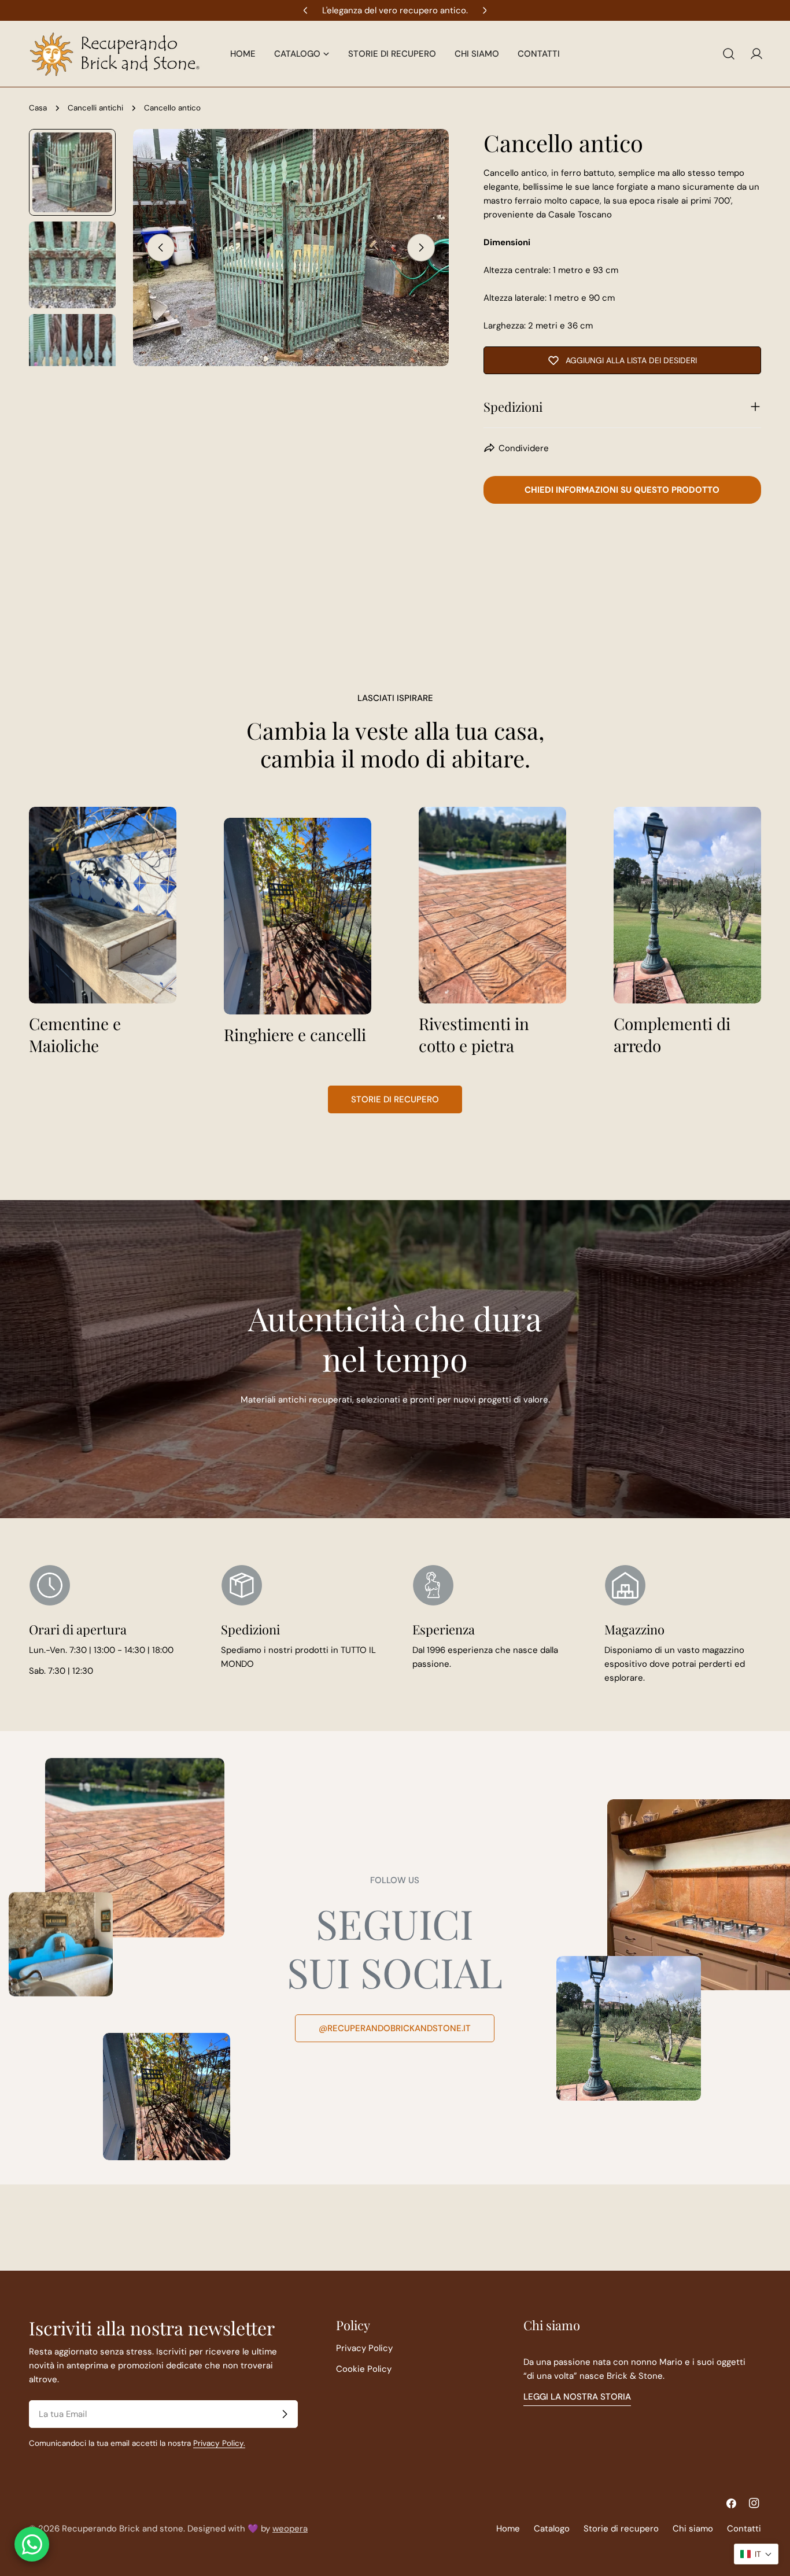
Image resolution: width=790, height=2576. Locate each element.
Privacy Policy (364, 2348)
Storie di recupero (395, 1099)
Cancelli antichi (95, 108)
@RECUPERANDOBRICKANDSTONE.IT (395, 2028)
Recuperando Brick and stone (123, 2529)
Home (508, 2529)
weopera (290, 2529)
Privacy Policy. (219, 2443)
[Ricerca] (729, 54)
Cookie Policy (364, 2369)
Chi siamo (693, 2529)
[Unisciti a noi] (285, 2414)
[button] (756, 2554)
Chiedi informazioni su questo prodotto (622, 490)
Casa (38, 108)
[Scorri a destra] (421, 248)
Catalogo (552, 2529)
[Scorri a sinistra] (161, 248)
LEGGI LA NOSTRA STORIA (577, 2397)
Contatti (744, 2529)
